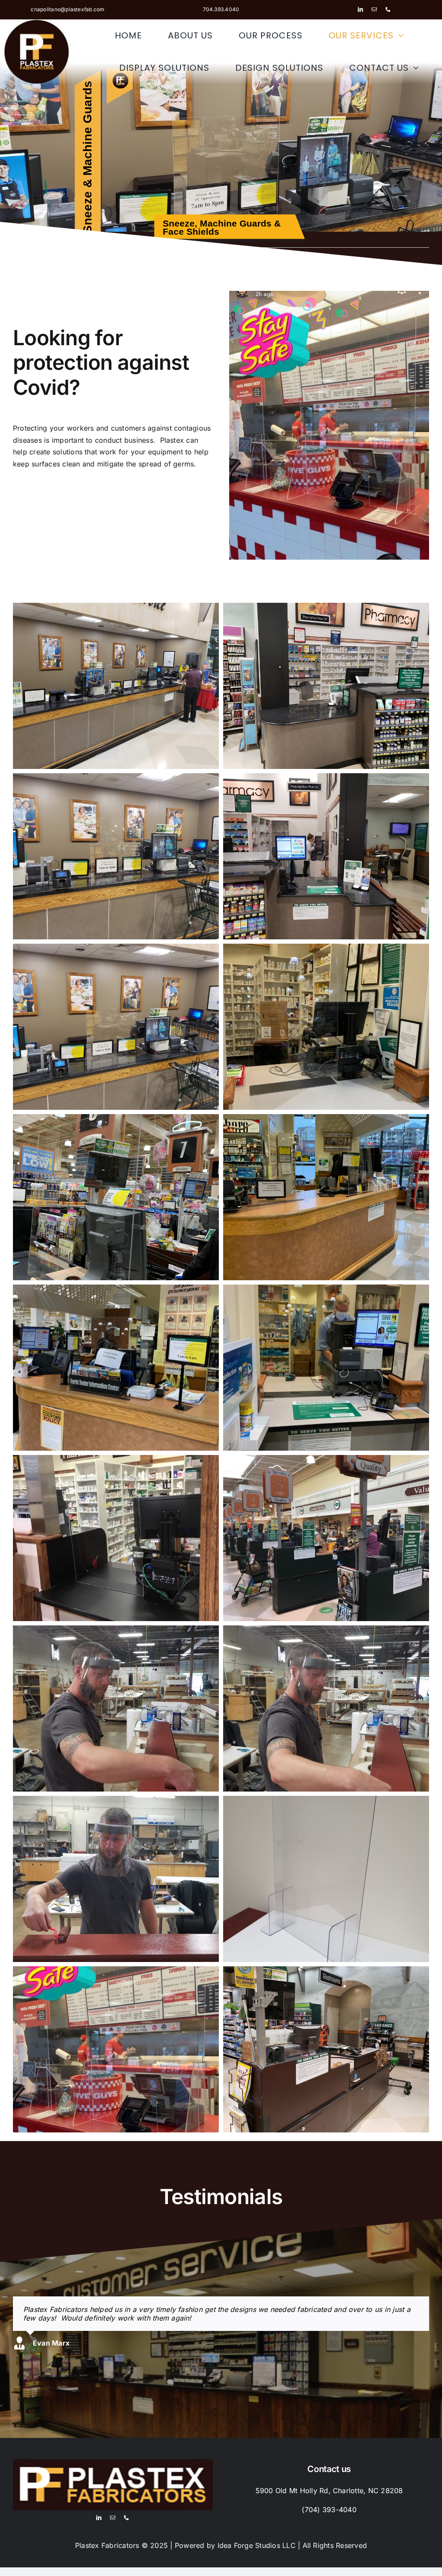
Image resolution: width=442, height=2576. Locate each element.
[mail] (374, 9)
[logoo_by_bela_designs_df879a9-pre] (37, 23)
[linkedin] (360, 9)
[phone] (388, 9)
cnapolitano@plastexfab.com (68, 9)
